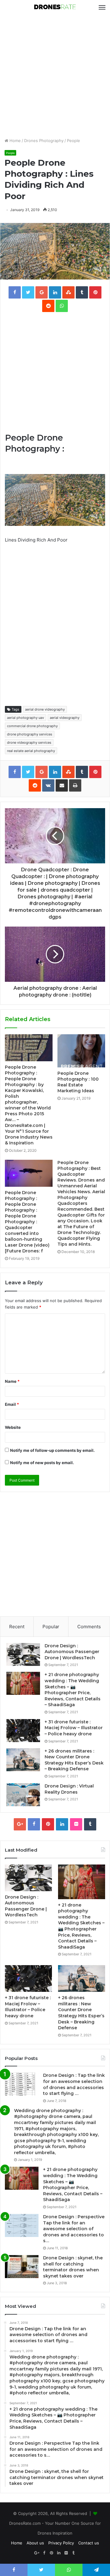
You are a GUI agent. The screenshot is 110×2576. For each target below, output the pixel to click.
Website (13, 1427)
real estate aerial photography (31, 751)
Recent (17, 1627)
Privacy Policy (61, 2543)
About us (35, 2543)
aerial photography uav (26, 718)
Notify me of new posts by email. (42, 1463)
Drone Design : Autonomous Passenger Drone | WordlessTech (72, 1652)
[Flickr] (76, 1824)
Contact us (89, 2543)
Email (12, 1404)
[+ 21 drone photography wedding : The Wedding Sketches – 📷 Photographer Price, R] (23, 1683)
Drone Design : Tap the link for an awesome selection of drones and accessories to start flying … (74, 2084)
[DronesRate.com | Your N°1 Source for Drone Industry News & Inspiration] (55, 7)
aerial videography (65, 718)
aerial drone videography (45, 709)
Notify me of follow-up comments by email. (52, 1450)
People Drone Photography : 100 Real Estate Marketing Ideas (78, 1082)
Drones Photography (44, 141)
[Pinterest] (48, 1824)
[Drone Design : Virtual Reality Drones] (23, 1795)
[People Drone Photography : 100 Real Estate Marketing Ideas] (81, 1051)
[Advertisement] (55, 76)
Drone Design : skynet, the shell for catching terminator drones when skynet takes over (73, 2267)
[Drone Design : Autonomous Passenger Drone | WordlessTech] (23, 1654)
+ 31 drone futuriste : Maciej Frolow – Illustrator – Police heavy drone (74, 1728)
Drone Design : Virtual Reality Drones (69, 1789)
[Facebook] (34, 1824)
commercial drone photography (32, 726)
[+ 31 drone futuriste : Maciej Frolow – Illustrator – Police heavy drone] (23, 1731)
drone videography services (29, 742)
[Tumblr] (90, 1824)
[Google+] (20, 1824)
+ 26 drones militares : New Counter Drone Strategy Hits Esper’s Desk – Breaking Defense (74, 1760)
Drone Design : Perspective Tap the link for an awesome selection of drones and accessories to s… (74, 2229)
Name (12, 1381)
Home (15, 141)
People (73, 141)
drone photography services (30, 734)
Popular (51, 1627)
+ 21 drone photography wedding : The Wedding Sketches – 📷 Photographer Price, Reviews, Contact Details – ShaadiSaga (73, 1690)
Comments (89, 1627)
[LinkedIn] (62, 1824)
